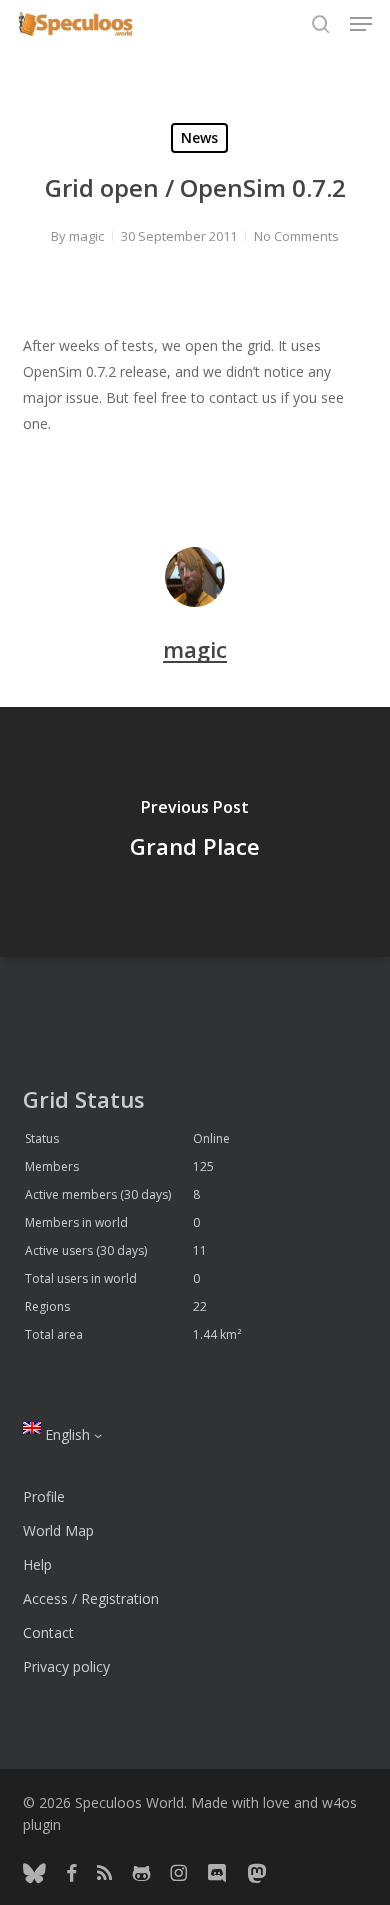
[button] (361, 24)
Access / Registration (91, 1598)
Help (37, 1564)
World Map (58, 1530)
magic (86, 236)
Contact (48, 1632)
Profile (44, 1496)
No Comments (296, 236)
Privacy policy (66, 1666)
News (199, 137)
